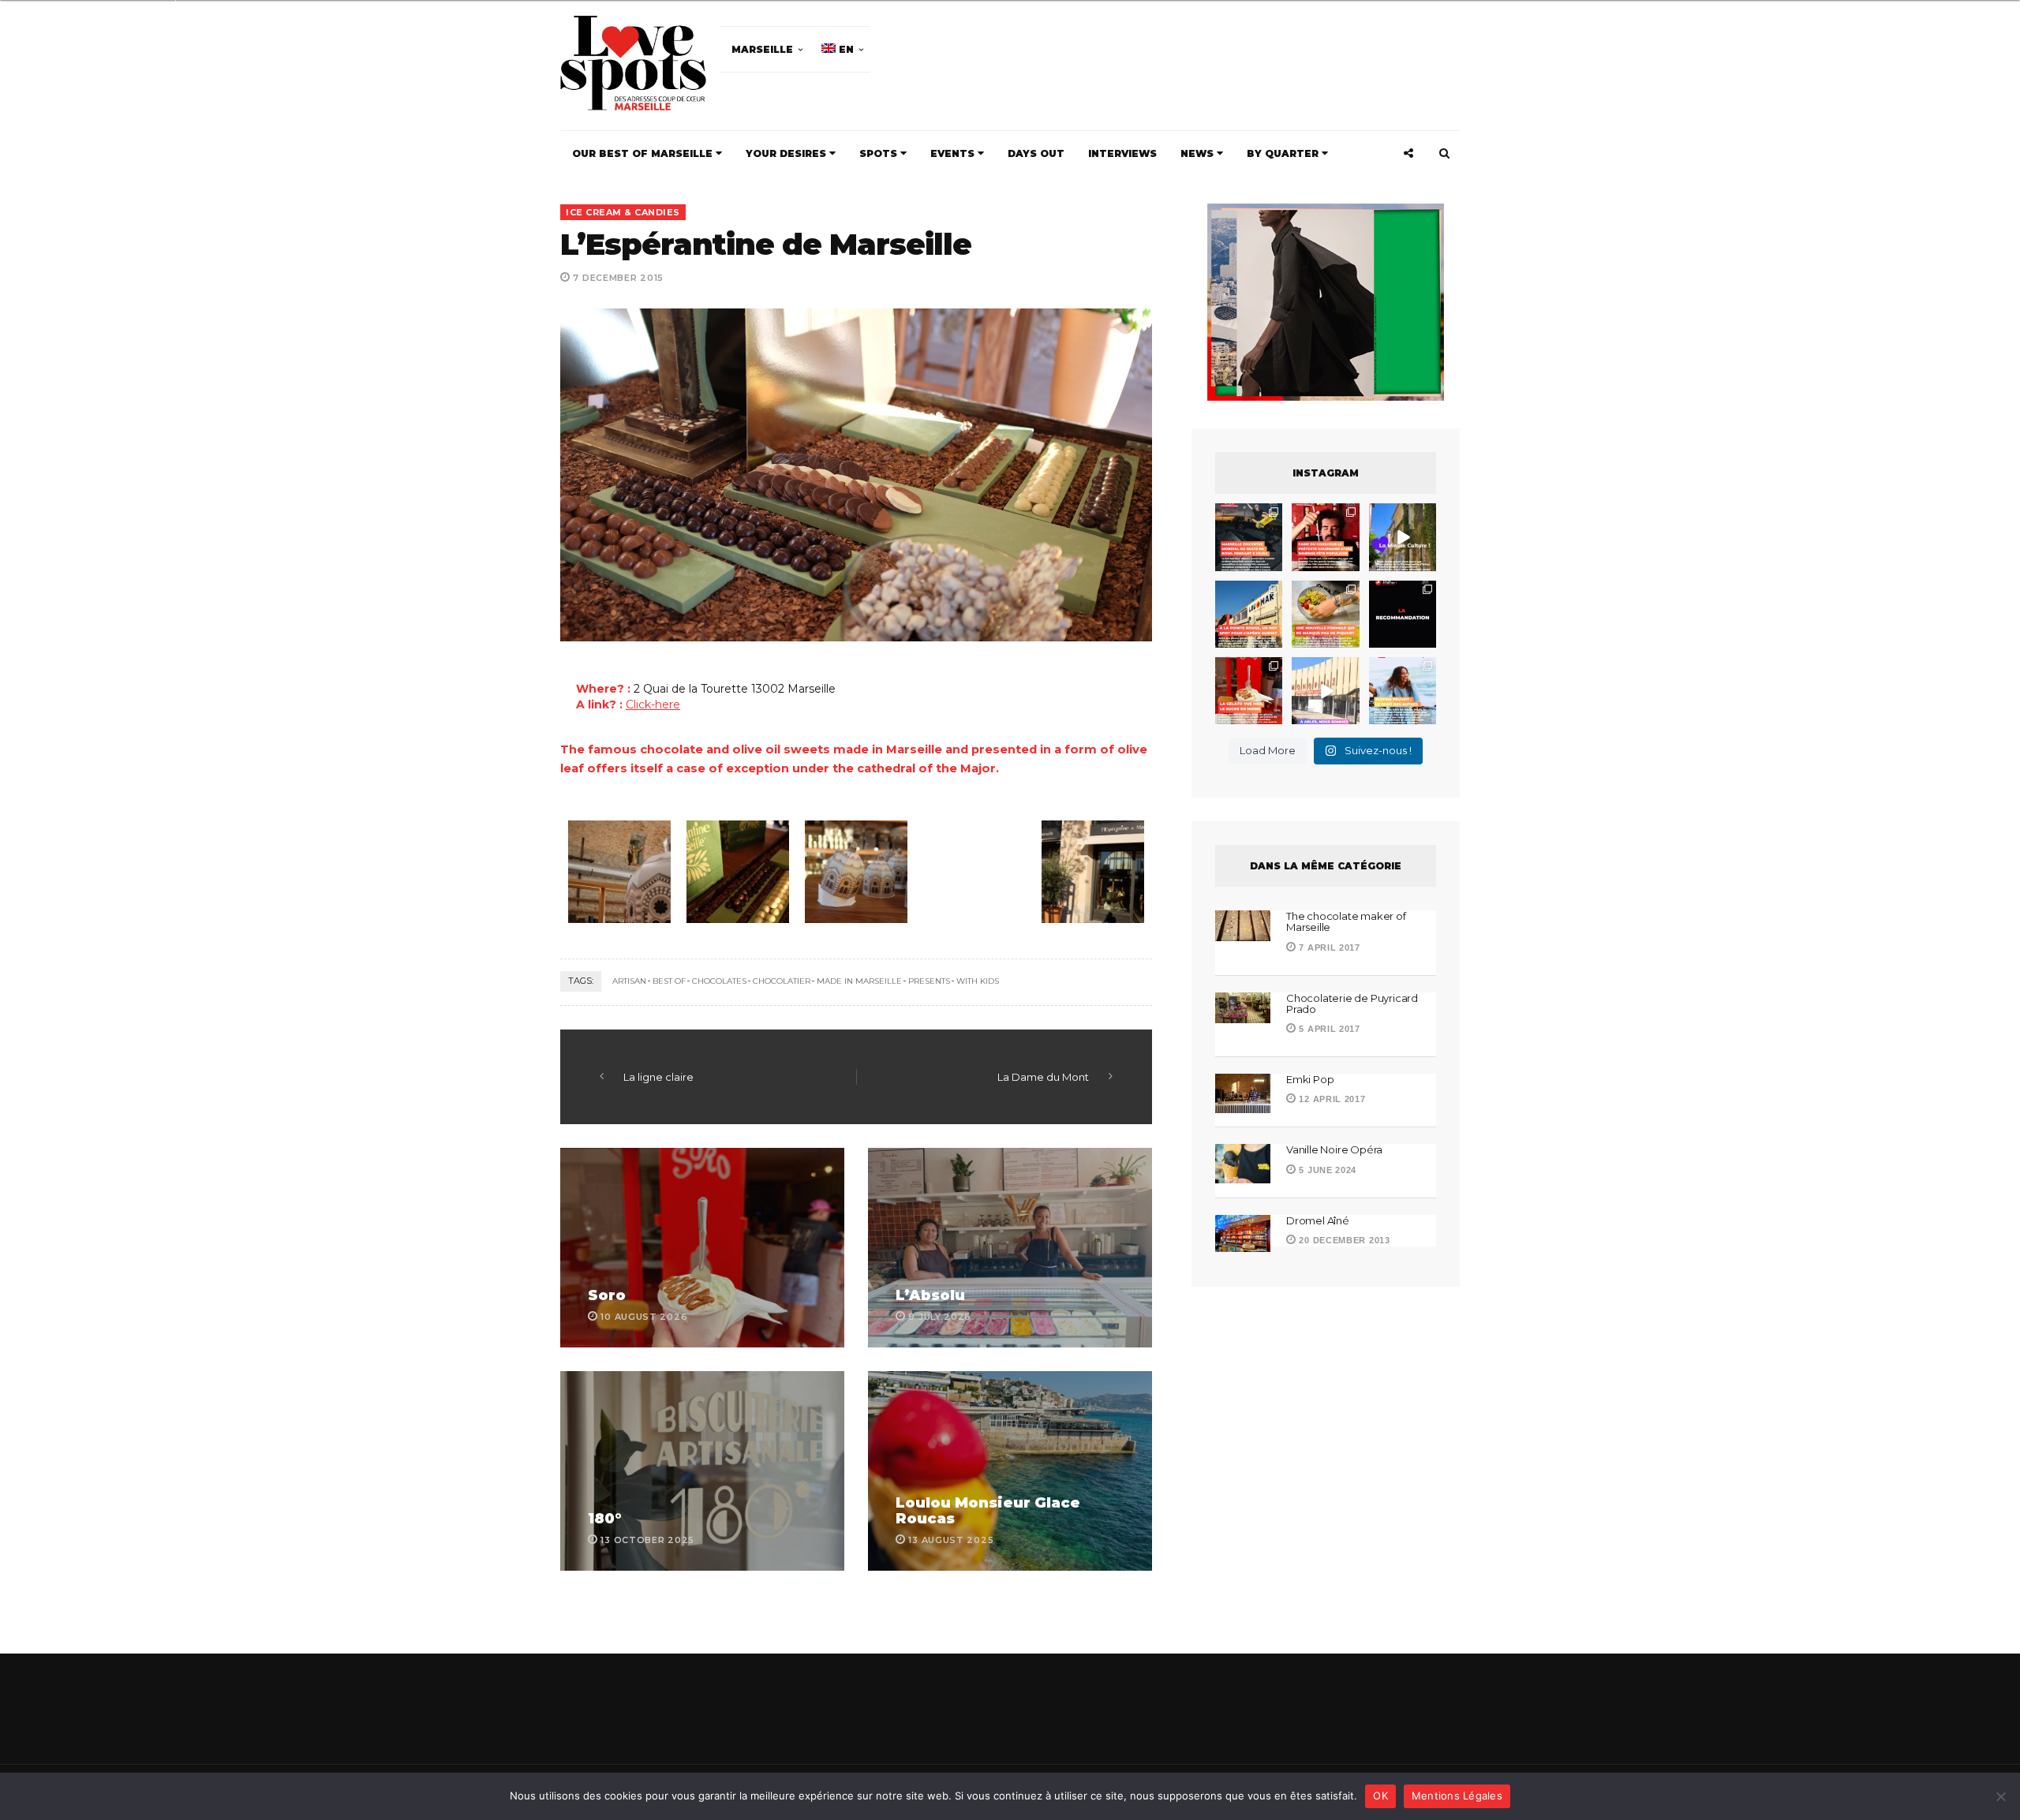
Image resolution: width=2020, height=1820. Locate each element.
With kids (978, 981)
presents (929, 981)
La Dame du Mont (1043, 1077)
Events (954, 153)
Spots (880, 153)
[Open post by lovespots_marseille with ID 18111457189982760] (1403, 614)
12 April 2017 (1331, 1099)
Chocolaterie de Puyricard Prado (1352, 1003)
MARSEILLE (762, 49)
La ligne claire (658, 1077)
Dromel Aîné (1318, 1220)
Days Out (1036, 153)
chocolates (719, 981)
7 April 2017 (1328, 947)
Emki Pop (1310, 1079)
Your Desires (787, 153)
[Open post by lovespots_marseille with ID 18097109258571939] (1249, 614)
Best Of (669, 981)
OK (1380, 1796)
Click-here (653, 704)
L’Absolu (930, 1295)
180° (605, 1519)
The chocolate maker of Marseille (1346, 921)
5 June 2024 (1326, 1170)
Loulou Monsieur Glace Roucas (988, 1511)
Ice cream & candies (623, 212)
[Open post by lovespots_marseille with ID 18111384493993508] (1325, 691)
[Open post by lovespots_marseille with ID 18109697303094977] (1249, 691)
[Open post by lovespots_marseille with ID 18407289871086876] (1325, 537)
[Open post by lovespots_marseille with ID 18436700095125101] (1325, 614)
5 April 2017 (1328, 1029)
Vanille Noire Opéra (1334, 1149)
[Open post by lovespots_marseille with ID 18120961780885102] (1249, 537)
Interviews (1122, 153)
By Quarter (1284, 153)
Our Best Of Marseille (644, 153)
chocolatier (782, 981)
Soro (607, 1295)
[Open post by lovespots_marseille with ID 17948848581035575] (1403, 537)
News (1199, 153)
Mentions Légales (1457, 1796)
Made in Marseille (859, 981)
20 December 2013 (1343, 1240)
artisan (629, 981)
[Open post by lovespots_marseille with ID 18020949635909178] (1403, 691)
